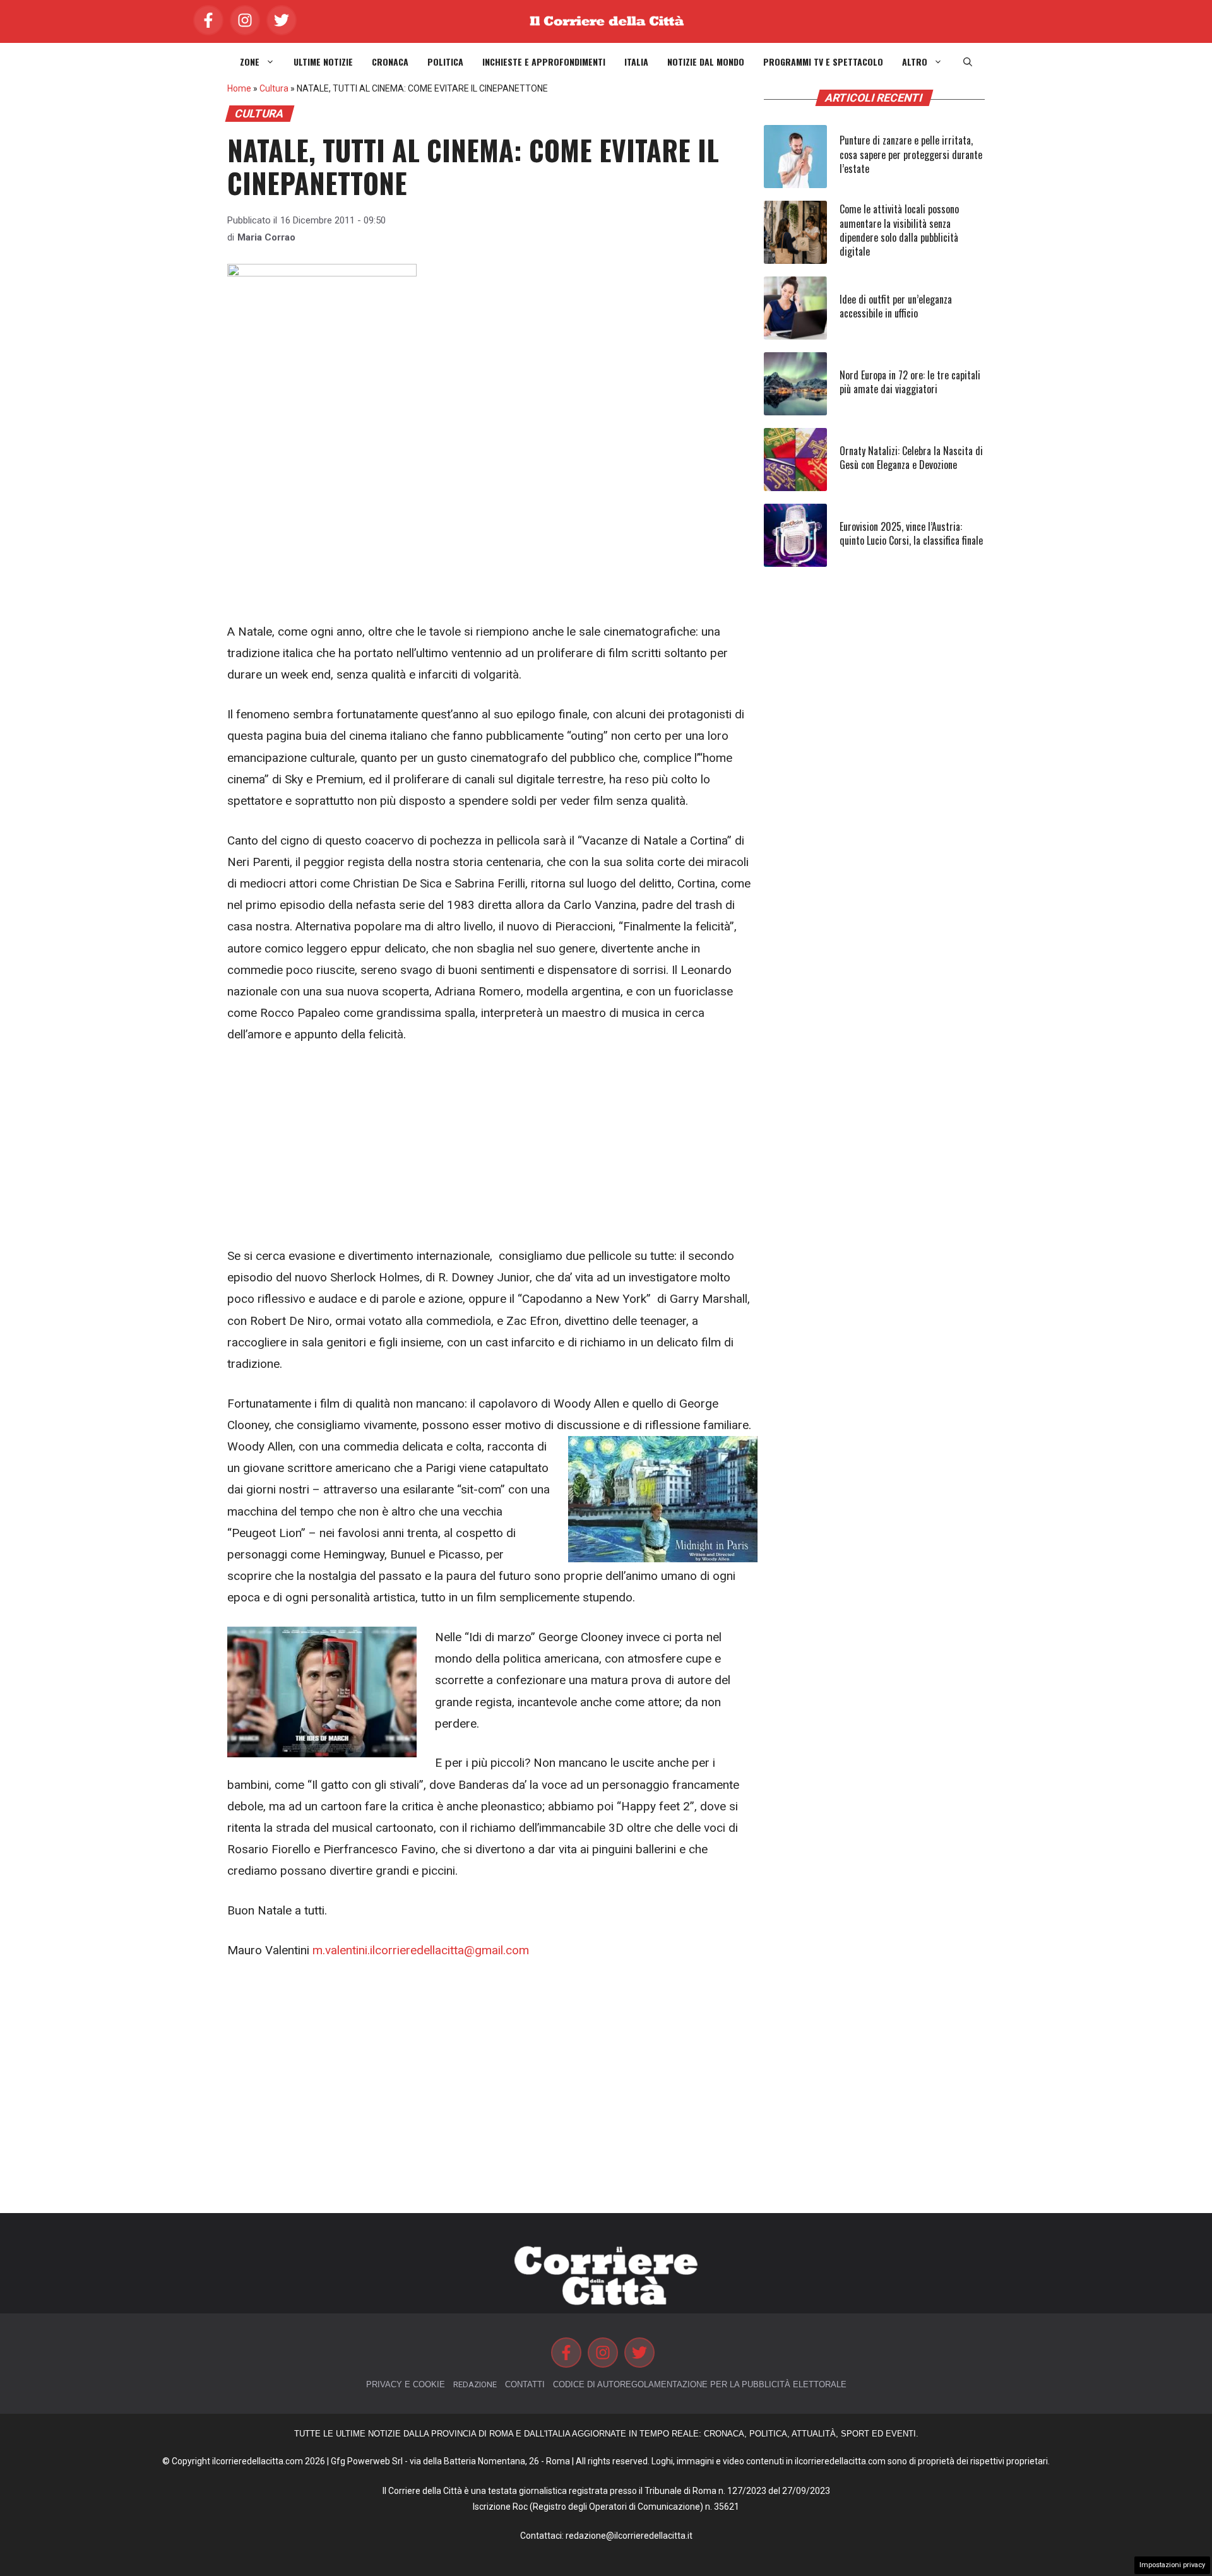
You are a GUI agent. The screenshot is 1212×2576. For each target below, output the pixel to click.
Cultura (274, 88)
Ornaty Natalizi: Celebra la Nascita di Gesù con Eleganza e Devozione (911, 458)
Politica (445, 62)
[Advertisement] (492, 528)
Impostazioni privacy (1172, 2565)
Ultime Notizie (323, 62)
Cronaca (390, 62)
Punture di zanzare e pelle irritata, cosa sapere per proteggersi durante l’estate (911, 154)
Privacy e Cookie (406, 2384)
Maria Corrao (266, 237)
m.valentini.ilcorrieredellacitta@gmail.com (421, 1950)
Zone (250, 62)
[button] (968, 62)
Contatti (525, 2384)
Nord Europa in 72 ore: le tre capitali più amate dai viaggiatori (910, 382)
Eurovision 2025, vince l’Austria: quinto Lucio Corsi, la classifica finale (911, 533)
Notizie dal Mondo (706, 62)
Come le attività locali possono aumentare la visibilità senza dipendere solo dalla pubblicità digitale (899, 230)
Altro (915, 62)
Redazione (475, 2384)
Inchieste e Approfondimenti (544, 62)
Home (239, 88)
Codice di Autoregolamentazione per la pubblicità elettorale (700, 2384)
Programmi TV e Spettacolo (823, 62)
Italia (636, 62)
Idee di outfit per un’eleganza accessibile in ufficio (896, 306)
